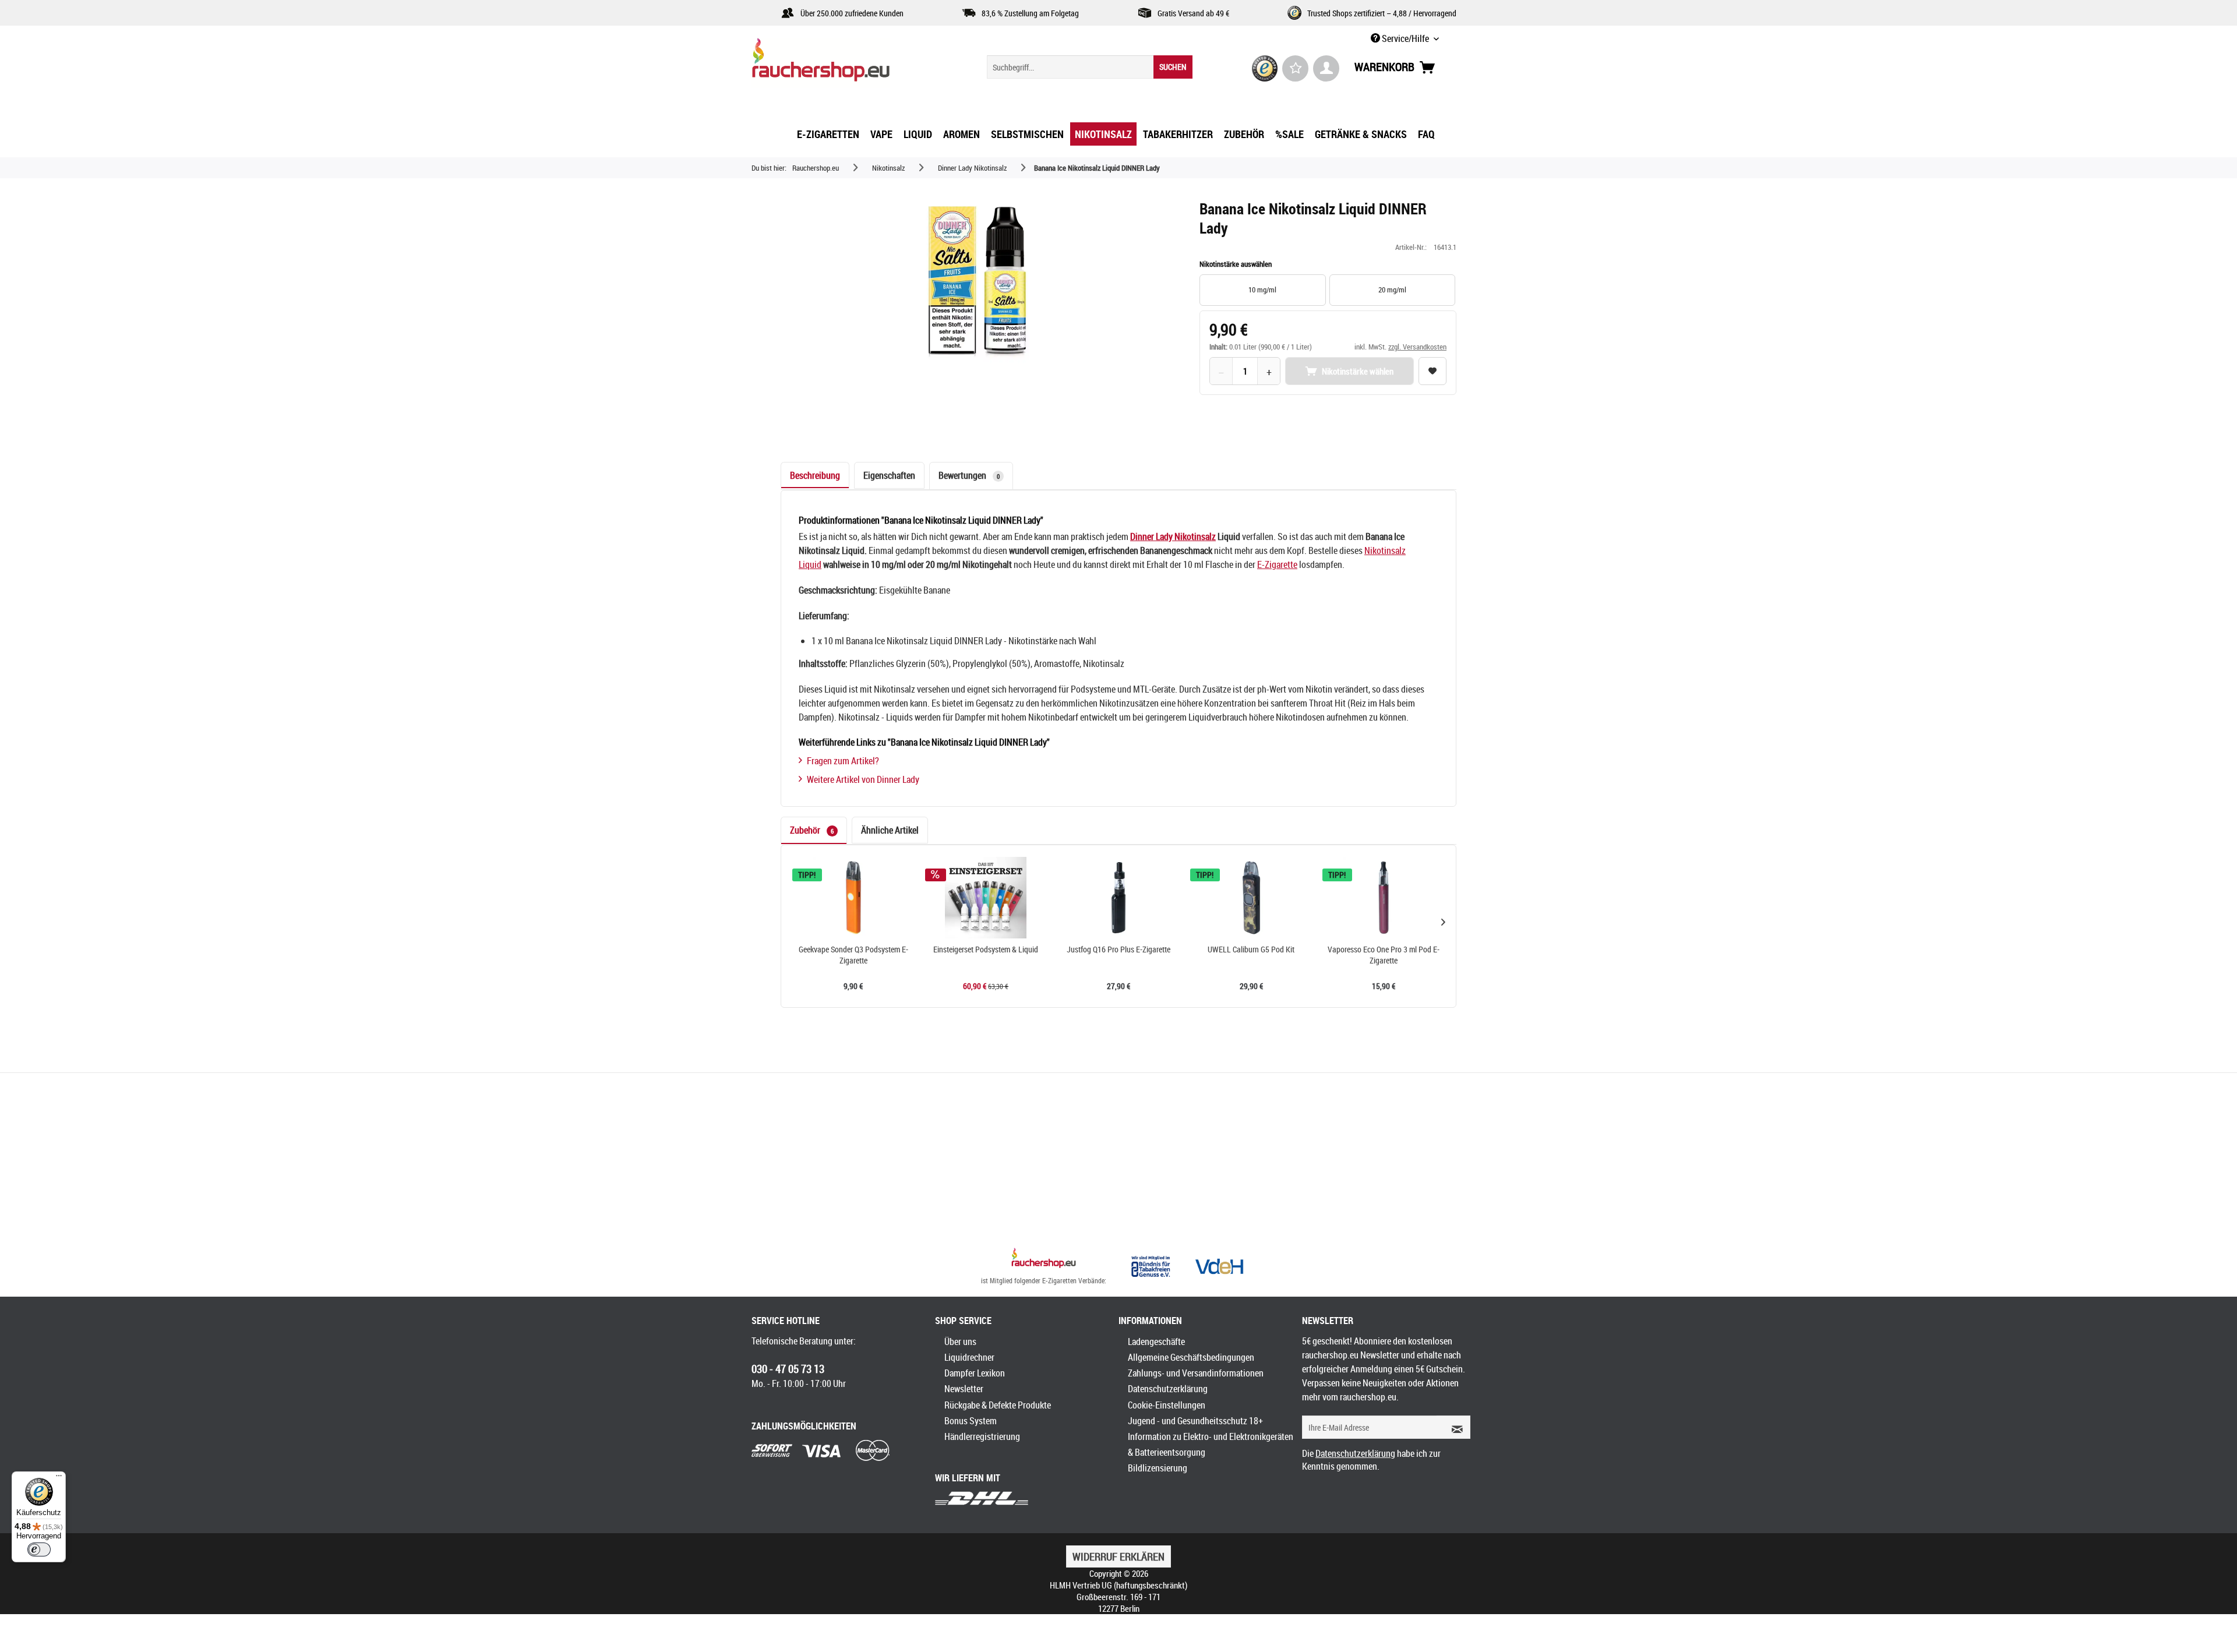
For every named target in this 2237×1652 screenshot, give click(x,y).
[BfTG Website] (1151, 1266)
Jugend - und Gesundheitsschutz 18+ (1195, 1421)
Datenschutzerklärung (1168, 1389)
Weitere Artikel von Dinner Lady (863, 779)
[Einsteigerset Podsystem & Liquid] (986, 898)
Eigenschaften (889, 475)
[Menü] (59, 1478)
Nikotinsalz (1195, 536)
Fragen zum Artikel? (843, 761)
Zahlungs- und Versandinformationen (1196, 1373)
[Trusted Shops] (1265, 68)
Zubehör (812, 830)
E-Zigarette (1277, 564)
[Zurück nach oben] (1044, 1259)
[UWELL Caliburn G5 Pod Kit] (1251, 898)
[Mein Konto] (1326, 68)
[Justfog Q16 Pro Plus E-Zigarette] (1118, 898)
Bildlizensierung (1158, 1468)
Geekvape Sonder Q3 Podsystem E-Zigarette (853, 955)
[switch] (39, 1549)
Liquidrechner (969, 1357)
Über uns (960, 1342)
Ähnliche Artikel (890, 830)
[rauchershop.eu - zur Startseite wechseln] (842, 63)
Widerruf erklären (1118, 1556)
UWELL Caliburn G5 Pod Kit (1251, 949)
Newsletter (964, 1389)
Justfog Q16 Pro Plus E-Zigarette (1118, 949)
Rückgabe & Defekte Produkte (998, 1405)
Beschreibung (815, 475)
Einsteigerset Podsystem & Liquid (986, 949)
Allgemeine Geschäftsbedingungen (1191, 1357)
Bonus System (971, 1421)
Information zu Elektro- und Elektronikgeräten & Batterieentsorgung (1211, 1444)
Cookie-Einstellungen (1167, 1405)
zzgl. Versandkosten (1417, 347)
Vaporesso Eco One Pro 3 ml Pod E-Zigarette (1384, 955)
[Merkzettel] (1295, 68)
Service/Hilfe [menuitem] (1405, 38)
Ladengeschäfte (1156, 1342)
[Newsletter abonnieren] (1453, 1427)
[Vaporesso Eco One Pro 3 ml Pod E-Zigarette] (1384, 898)
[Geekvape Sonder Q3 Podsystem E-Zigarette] (853, 898)
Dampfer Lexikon (975, 1373)
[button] (1443, 922)
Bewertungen (969, 475)
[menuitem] (1090, 67)
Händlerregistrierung (982, 1436)
